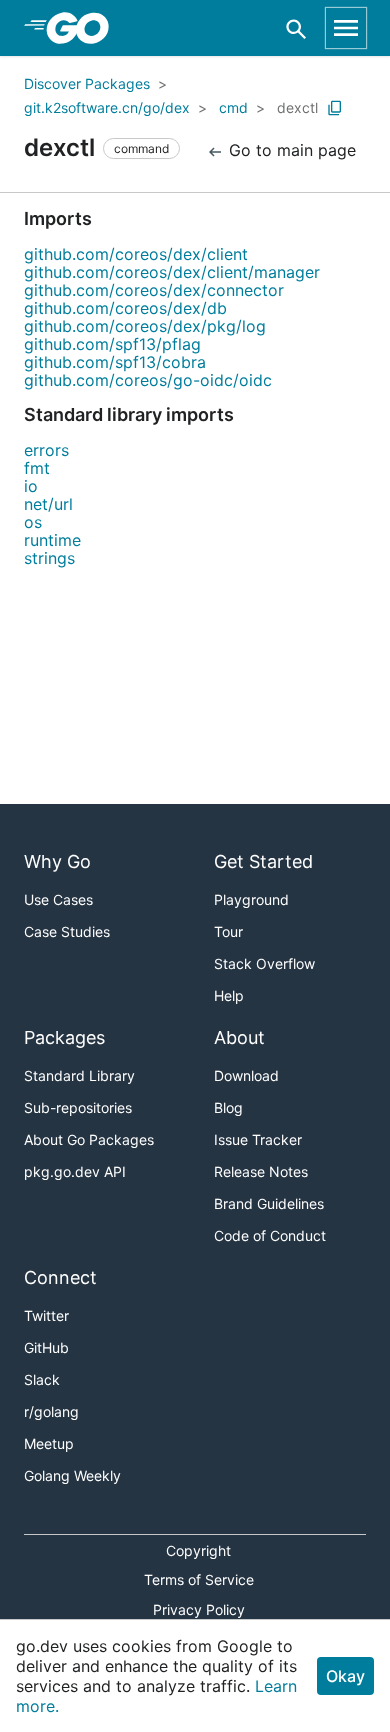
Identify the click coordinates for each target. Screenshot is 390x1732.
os (33, 522)
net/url (48, 504)
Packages (64, 1037)
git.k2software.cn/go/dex (107, 107)
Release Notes (261, 1171)
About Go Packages (89, 1139)
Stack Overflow (264, 963)
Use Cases (58, 899)
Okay (345, 1676)
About (239, 1037)
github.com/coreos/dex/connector (154, 290)
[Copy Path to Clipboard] (335, 108)
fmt (37, 468)
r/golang (51, 1411)
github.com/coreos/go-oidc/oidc (148, 380)
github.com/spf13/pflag (112, 344)
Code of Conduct (270, 1235)
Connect (60, 1277)
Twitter (46, 1315)
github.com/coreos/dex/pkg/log (145, 326)
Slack (42, 1379)
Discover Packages (87, 83)
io (31, 486)
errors (46, 450)
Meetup (49, 1443)
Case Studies (67, 931)
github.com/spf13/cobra (115, 362)
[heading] (84, 28)
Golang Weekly (72, 1475)
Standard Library (79, 1075)
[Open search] (296, 28)
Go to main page (290, 150)
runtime (52, 540)
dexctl (297, 107)
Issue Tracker (258, 1139)
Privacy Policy (199, 1609)
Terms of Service (199, 1579)
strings (49, 558)
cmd (233, 107)
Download (246, 1075)
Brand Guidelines (269, 1203)
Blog (228, 1107)
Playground (251, 899)
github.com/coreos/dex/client (136, 254)
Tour (228, 931)
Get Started (263, 861)
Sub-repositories (78, 1107)
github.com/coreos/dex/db (125, 308)
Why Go (57, 861)
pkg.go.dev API (75, 1171)
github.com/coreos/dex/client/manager (172, 272)
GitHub (46, 1347)
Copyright (198, 1550)
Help (229, 995)
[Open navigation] (346, 28)
